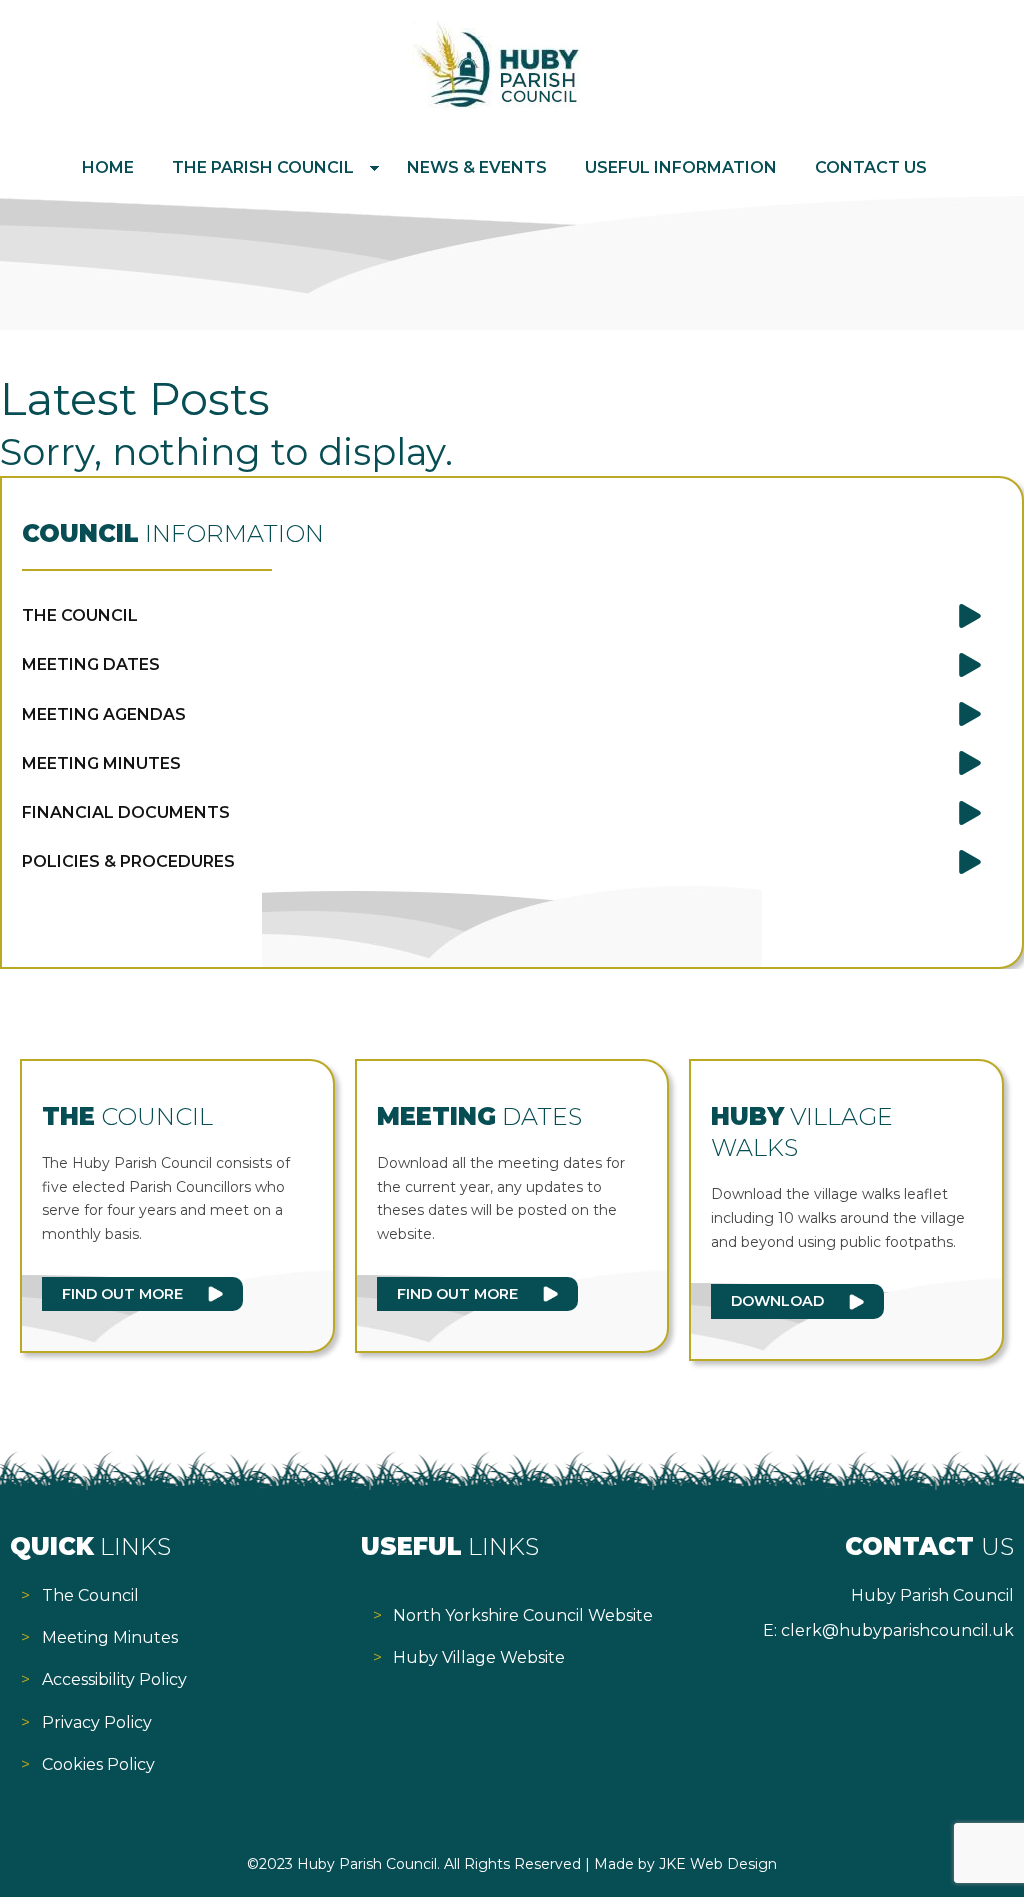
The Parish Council (263, 167)
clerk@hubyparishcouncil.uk (897, 1630)
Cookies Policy (98, 1764)
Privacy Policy (97, 1722)
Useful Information (681, 167)
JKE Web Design (718, 1864)
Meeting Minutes (101, 763)
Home (108, 167)
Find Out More (122, 1294)
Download (777, 1301)
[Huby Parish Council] (497, 104)
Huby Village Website (479, 1657)
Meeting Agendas (104, 714)
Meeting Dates (91, 664)
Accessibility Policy (114, 1679)
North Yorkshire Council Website (523, 1615)
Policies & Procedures (128, 861)
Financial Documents (126, 812)
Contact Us (871, 167)
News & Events (477, 167)
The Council (80, 615)
